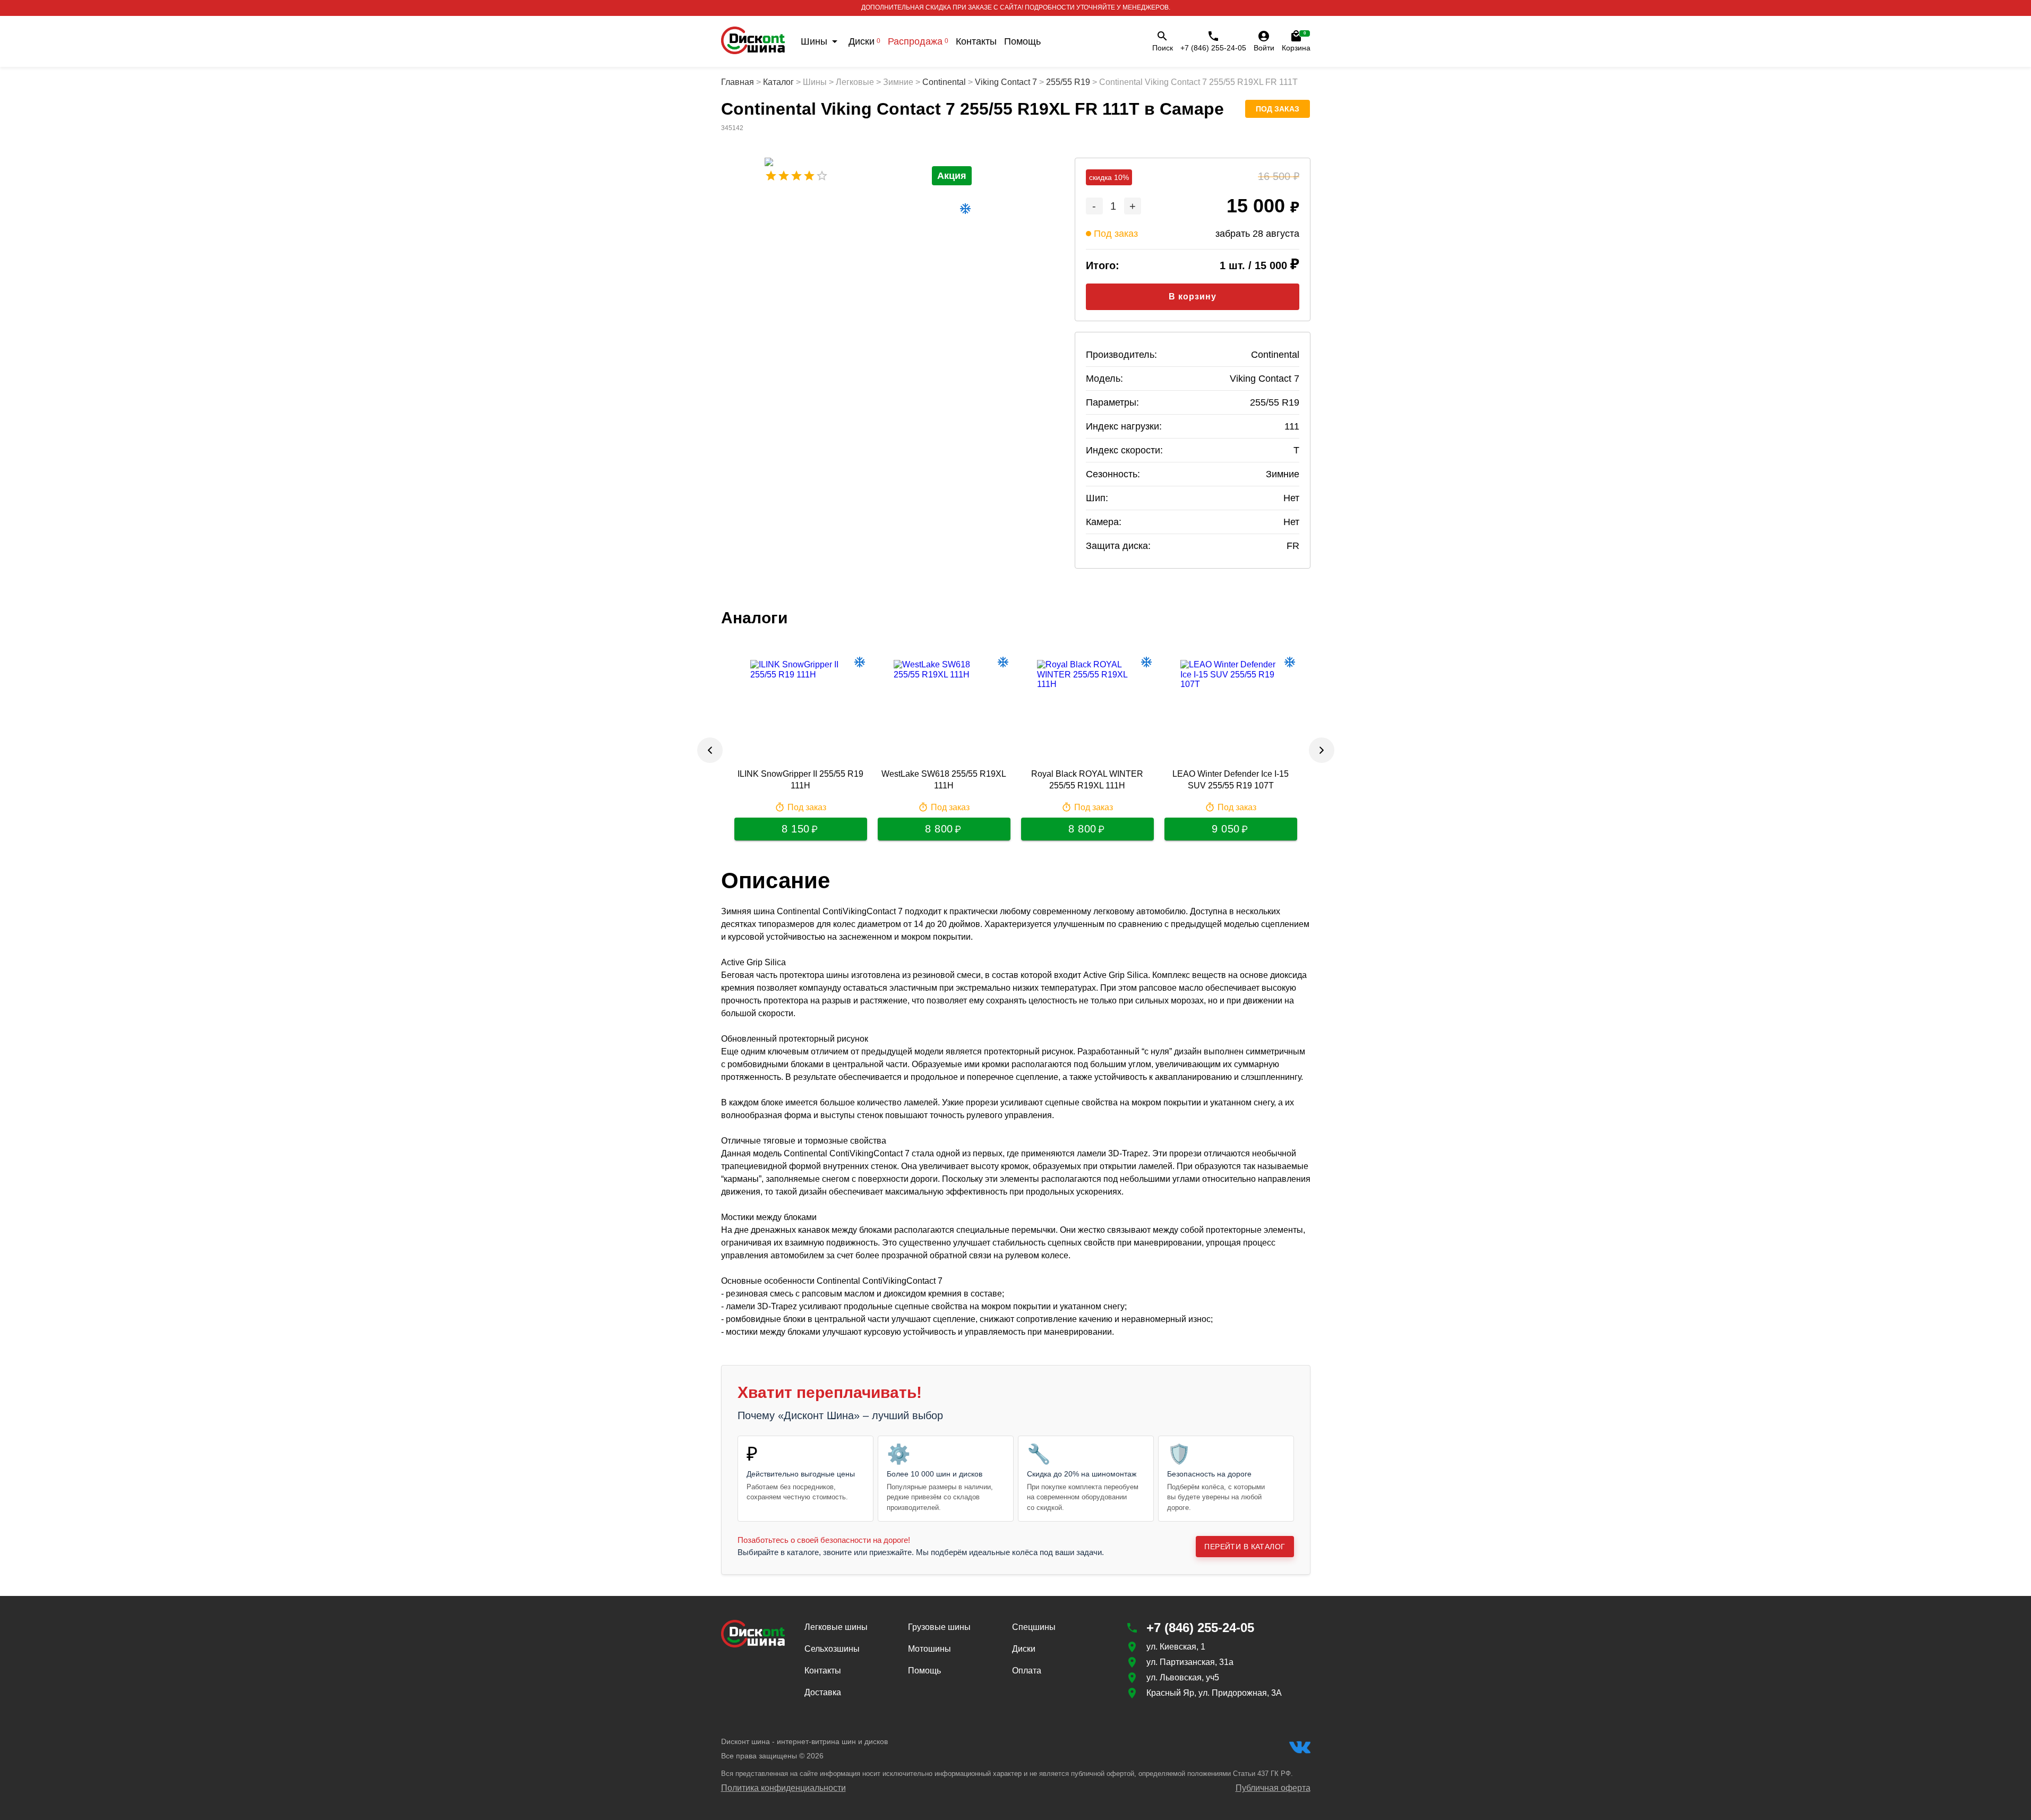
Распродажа (918, 41)
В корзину (1193, 297)
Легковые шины (836, 1627)
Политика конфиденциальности (783, 1788)
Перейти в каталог (1245, 1547)
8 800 (939, 829)
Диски (864, 41)
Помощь (1022, 41)
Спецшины (1034, 1627)
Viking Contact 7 (1006, 82)
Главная (738, 82)
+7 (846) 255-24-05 (1213, 48)
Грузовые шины (939, 1627)
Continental (944, 82)
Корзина (1296, 41)
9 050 (1226, 829)
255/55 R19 (1068, 82)
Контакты (976, 41)
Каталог (778, 82)
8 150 (796, 829)
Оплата (1027, 1671)
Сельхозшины (832, 1649)
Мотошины (929, 1649)
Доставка (823, 1692)
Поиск (1163, 48)
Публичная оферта (1273, 1788)
